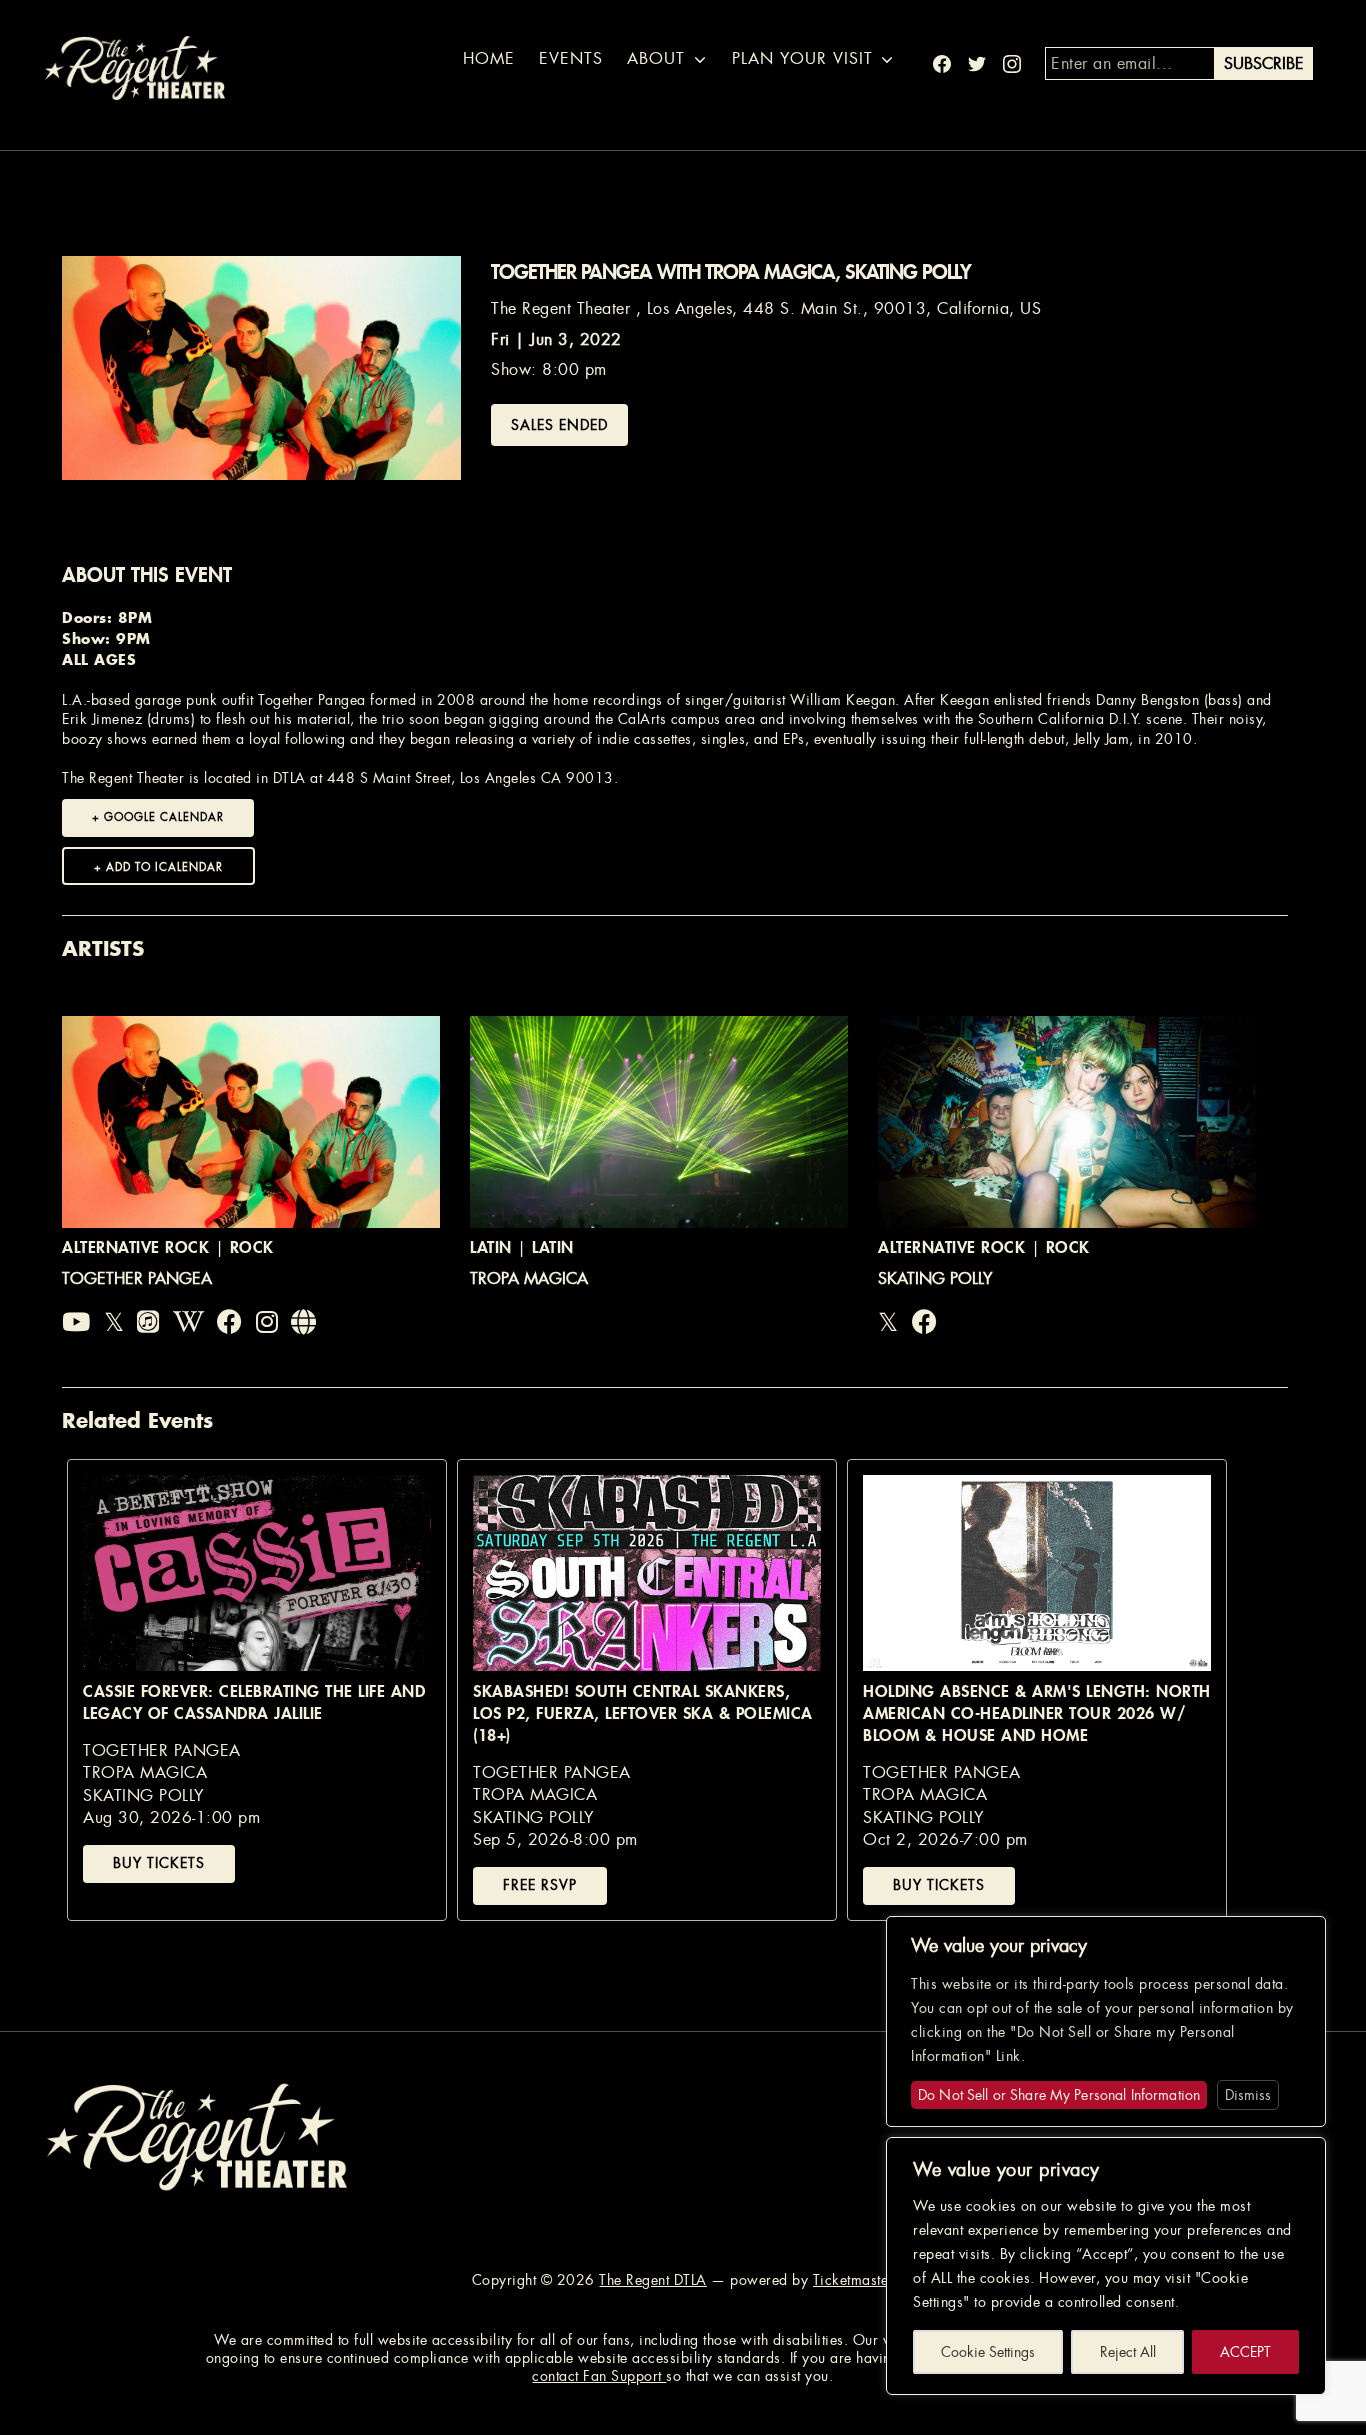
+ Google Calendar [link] (158, 817)
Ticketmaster (853, 2280)
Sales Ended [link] (559, 425)
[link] (76, 1323)
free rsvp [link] (540, 1885)
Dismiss (1248, 2095)
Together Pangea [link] (137, 1278)
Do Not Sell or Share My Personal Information (1059, 2095)
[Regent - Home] (197, 2134)
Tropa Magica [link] (529, 1278)
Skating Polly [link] (935, 1278)
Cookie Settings (988, 2352)
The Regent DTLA (653, 2280)
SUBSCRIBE (1264, 63)
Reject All (1128, 2352)
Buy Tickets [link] (159, 1863)
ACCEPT (1245, 2352)
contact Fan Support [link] (599, 2376)
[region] (1106, 2266)
